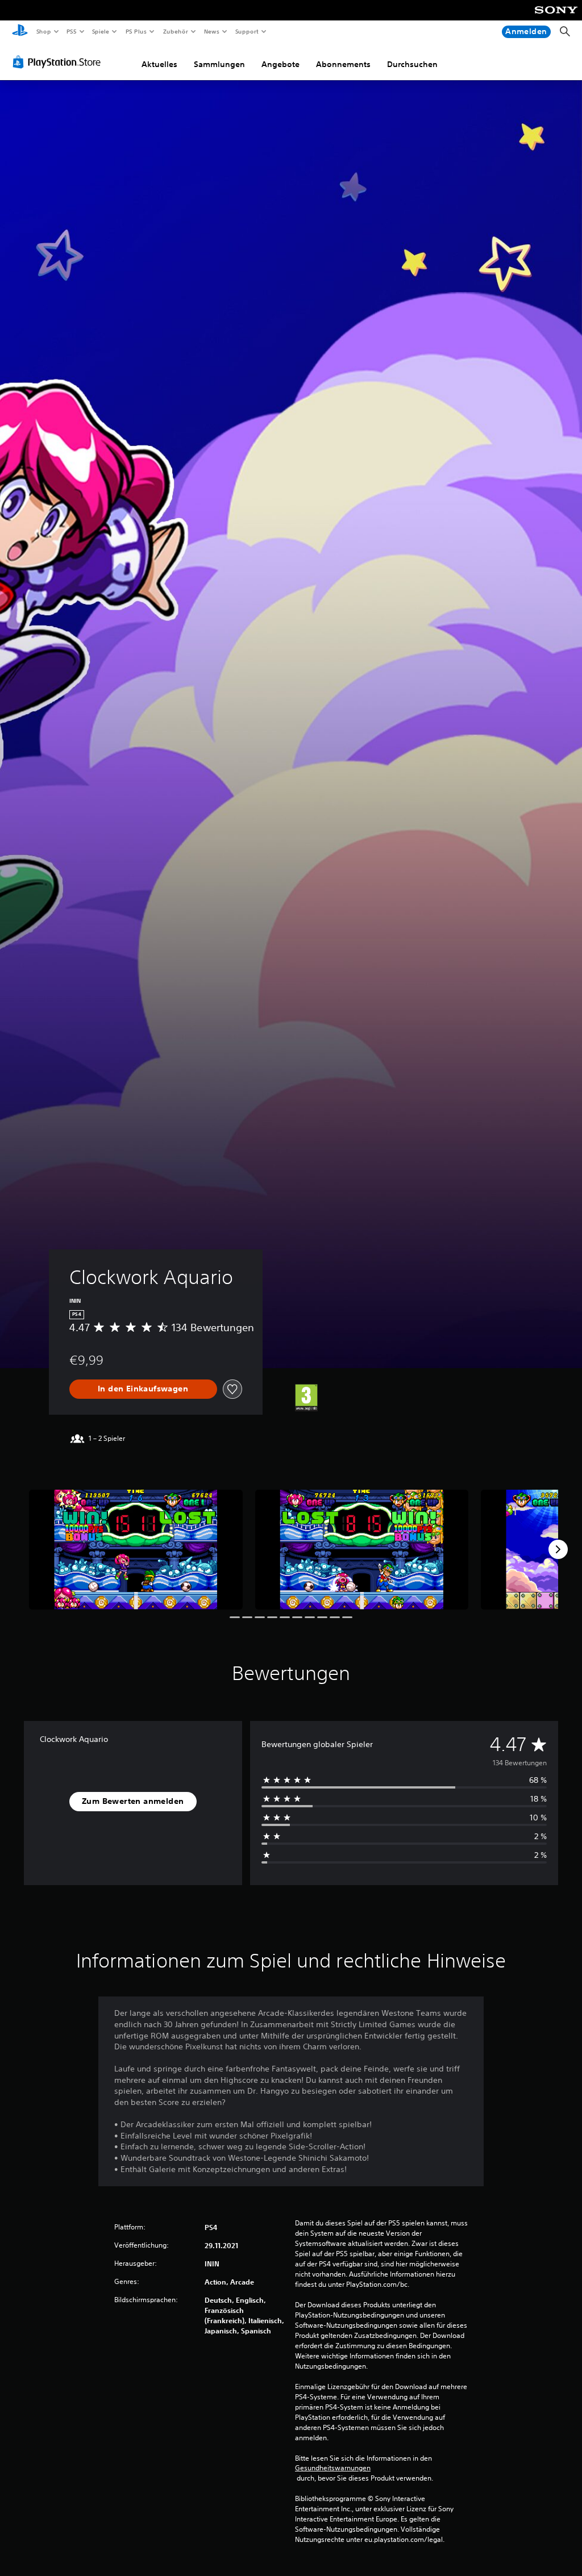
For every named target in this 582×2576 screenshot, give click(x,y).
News (212, 31)
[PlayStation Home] (20, 32)
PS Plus (136, 31)
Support (247, 31)
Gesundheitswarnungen (333, 2468)
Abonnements (343, 64)
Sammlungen (219, 64)
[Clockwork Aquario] (136, 1550)
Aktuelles (159, 64)
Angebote (280, 64)
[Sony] (556, 18)
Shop (43, 31)
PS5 (72, 31)
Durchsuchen (412, 64)
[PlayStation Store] (59, 62)
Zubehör (175, 31)
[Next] (558, 1549)
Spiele (101, 31)
